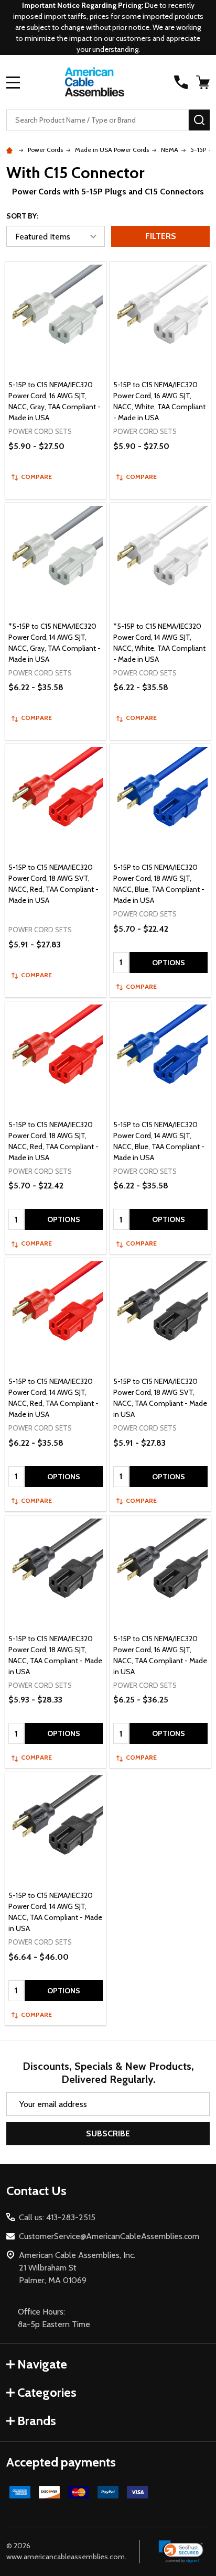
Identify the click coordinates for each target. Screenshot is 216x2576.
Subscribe (108, 2133)
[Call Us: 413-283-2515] (181, 82)
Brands (37, 2421)
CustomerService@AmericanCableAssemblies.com (109, 2236)
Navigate (42, 2364)
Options (169, 963)
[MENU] (13, 82)
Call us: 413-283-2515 (57, 2217)
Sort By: (22, 216)
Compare (36, 477)
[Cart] (204, 82)
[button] (181, 2552)
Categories (47, 2392)
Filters (161, 236)
